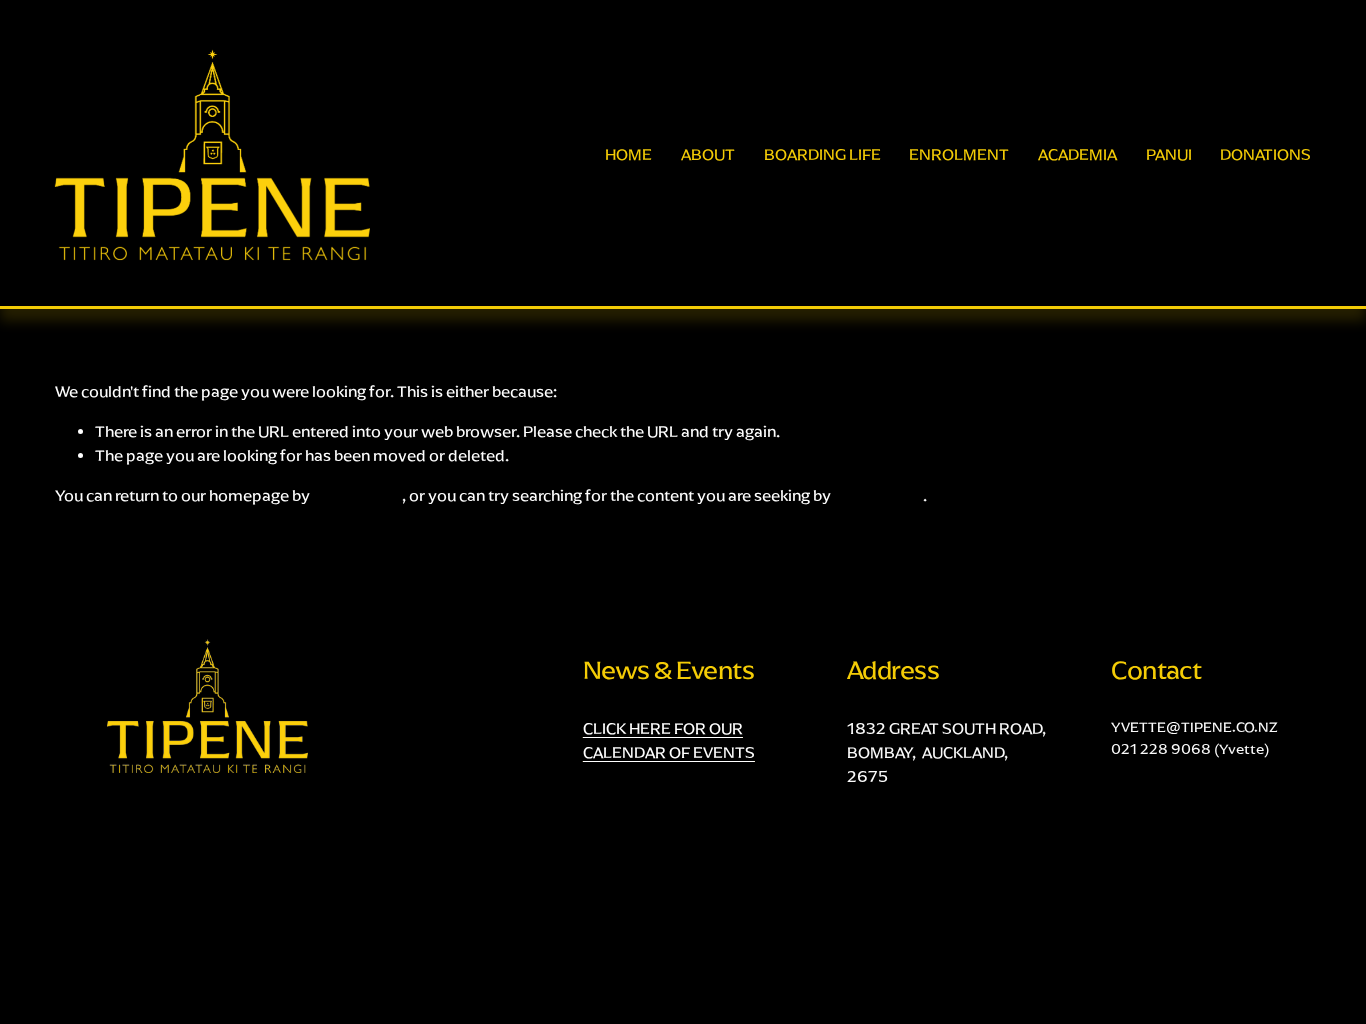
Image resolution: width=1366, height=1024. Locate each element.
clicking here (357, 495)
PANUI (1169, 154)
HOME (628, 154)
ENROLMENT (959, 154)
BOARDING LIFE (822, 154)
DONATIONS (1265, 154)
